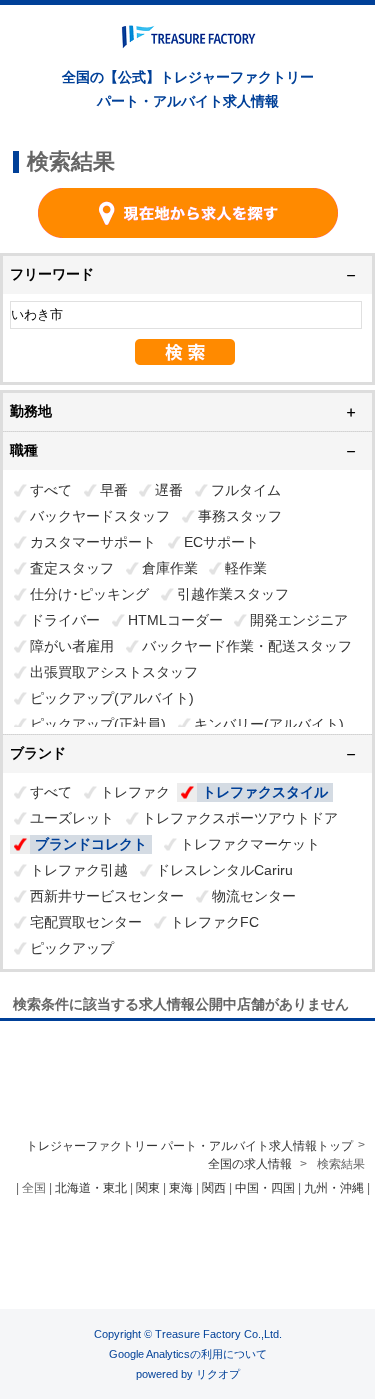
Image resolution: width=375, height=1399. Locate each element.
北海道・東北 (91, 1188)
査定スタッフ (72, 568)
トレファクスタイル (265, 792)
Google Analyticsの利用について (188, 1354)
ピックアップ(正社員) (98, 724)
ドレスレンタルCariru (224, 870)
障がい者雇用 (72, 646)
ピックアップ (72, 948)
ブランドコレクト (91, 844)
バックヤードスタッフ (100, 516)
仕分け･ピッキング (89, 594)
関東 (148, 1188)
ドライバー (65, 620)
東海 (181, 1188)
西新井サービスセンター (107, 896)
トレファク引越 (79, 870)
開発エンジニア (299, 620)
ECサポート (221, 542)
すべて (51, 490)
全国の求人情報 (251, 1164)
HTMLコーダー (175, 620)
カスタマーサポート (93, 542)
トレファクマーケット (250, 844)
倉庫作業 (170, 568)
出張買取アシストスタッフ (114, 672)
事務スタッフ (240, 516)
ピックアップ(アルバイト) (112, 698)
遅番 (169, 490)
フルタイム (246, 490)
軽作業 (246, 568)
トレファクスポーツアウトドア (240, 818)
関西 (214, 1188)
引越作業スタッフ (233, 594)
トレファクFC (214, 922)
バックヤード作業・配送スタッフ (247, 646)
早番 (114, 490)
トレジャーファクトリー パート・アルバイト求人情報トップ (189, 1146)
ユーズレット (72, 818)
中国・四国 (265, 1188)
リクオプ (218, 1374)
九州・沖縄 (334, 1188)
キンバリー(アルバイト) (269, 724)
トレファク (135, 792)
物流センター (254, 896)
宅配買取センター (86, 922)
